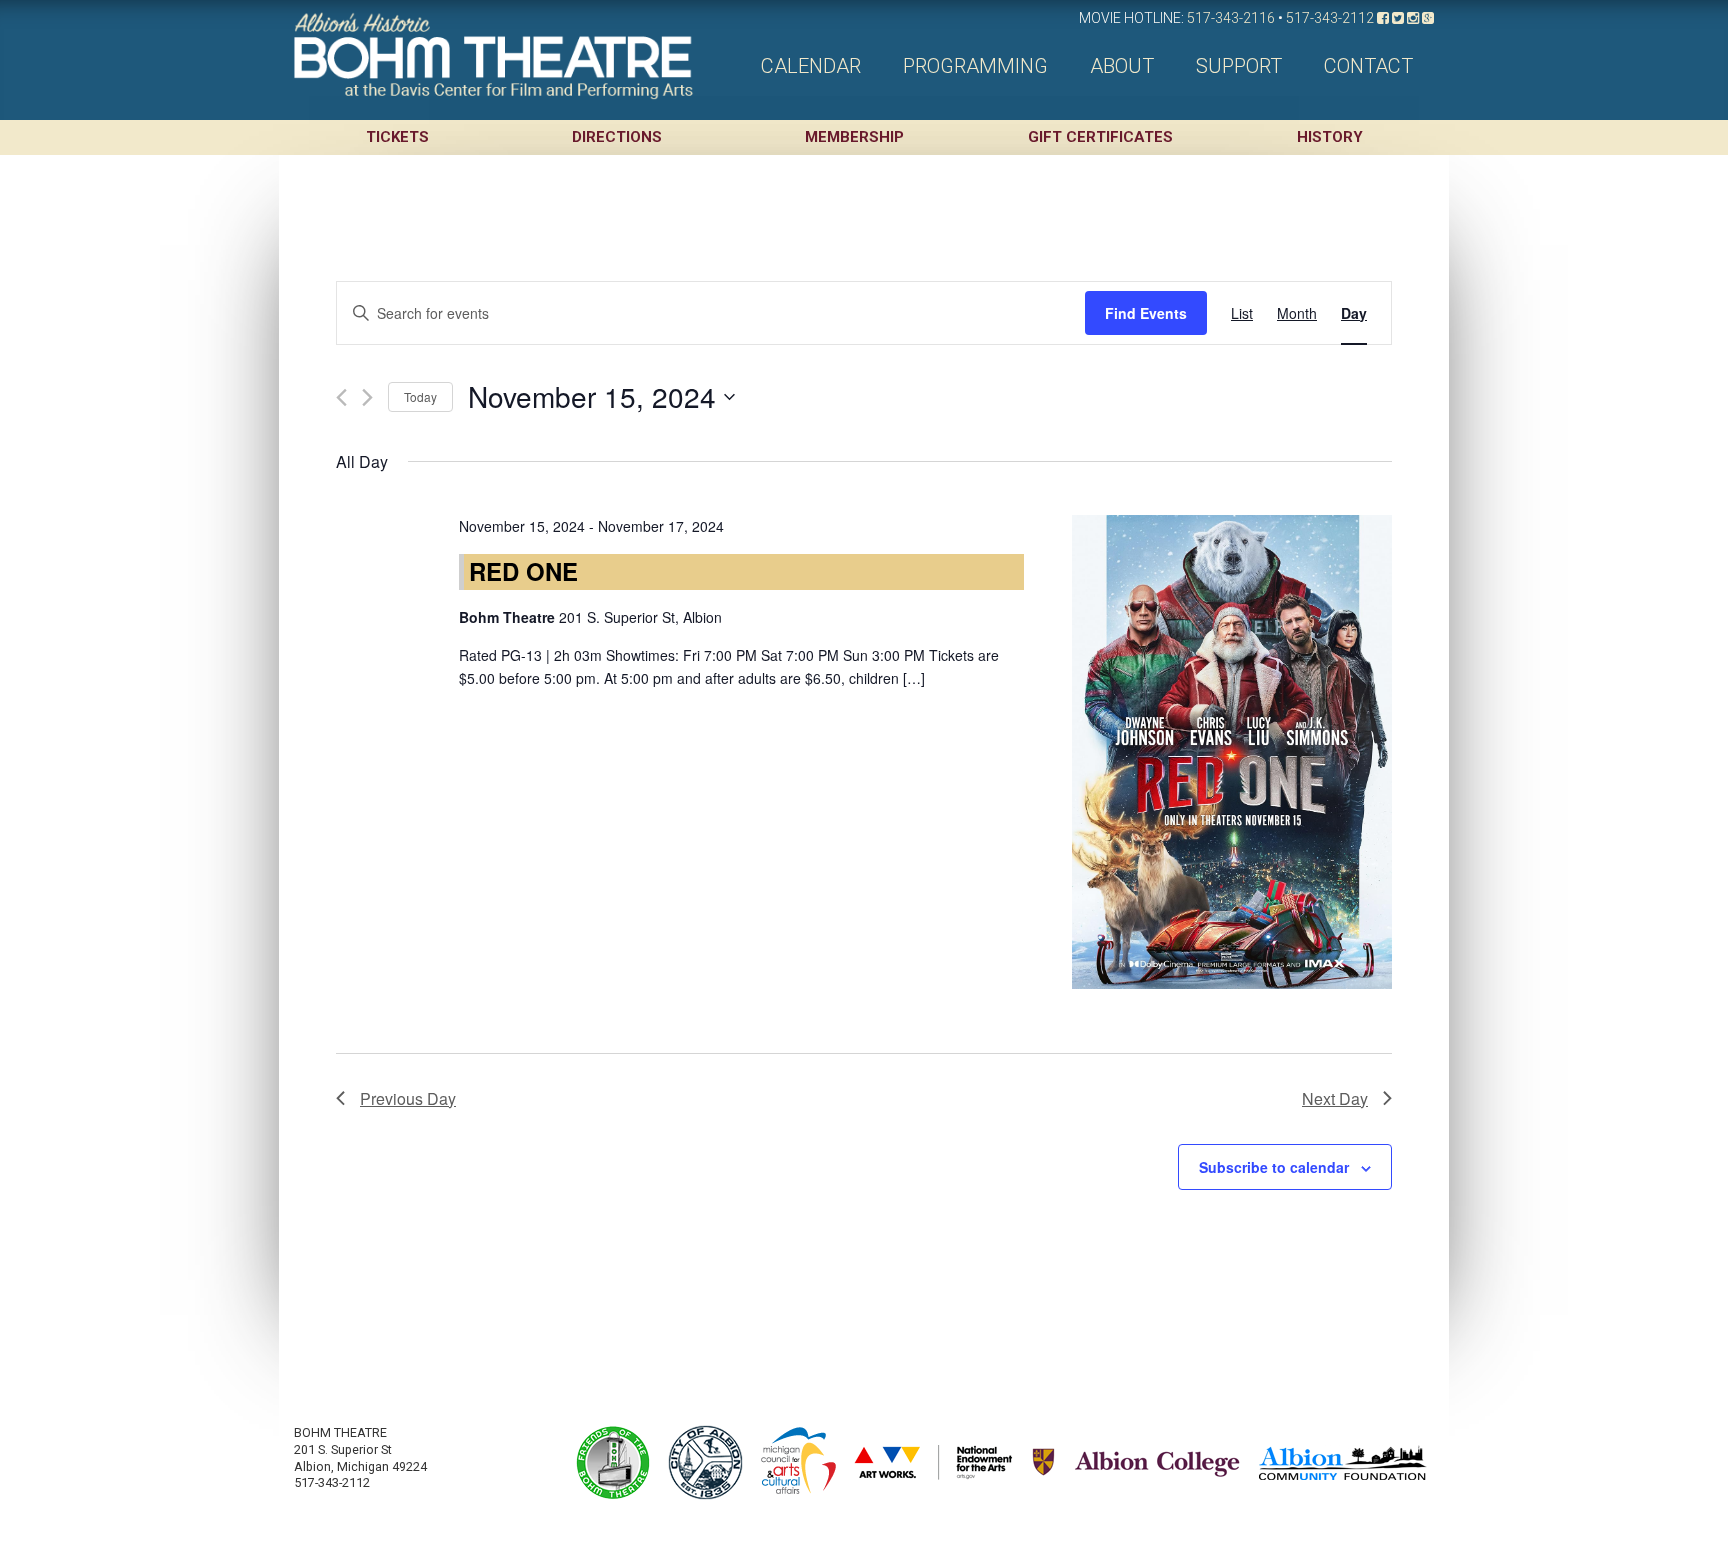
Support (1239, 66)
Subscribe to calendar (1274, 1167)
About (1122, 66)
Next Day (1335, 1098)
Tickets (397, 137)
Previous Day (408, 1098)
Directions (617, 137)
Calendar (811, 66)
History (1330, 137)
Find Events (1146, 313)
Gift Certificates (1100, 137)
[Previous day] (341, 397)
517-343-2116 (1231, 18)
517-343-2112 (1330, 18)
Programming (975, 66)
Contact (1368, 66)
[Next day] (367, 397)
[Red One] (1232, 752)
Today (420, 396)
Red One (523, 571)
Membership (854, 137)
